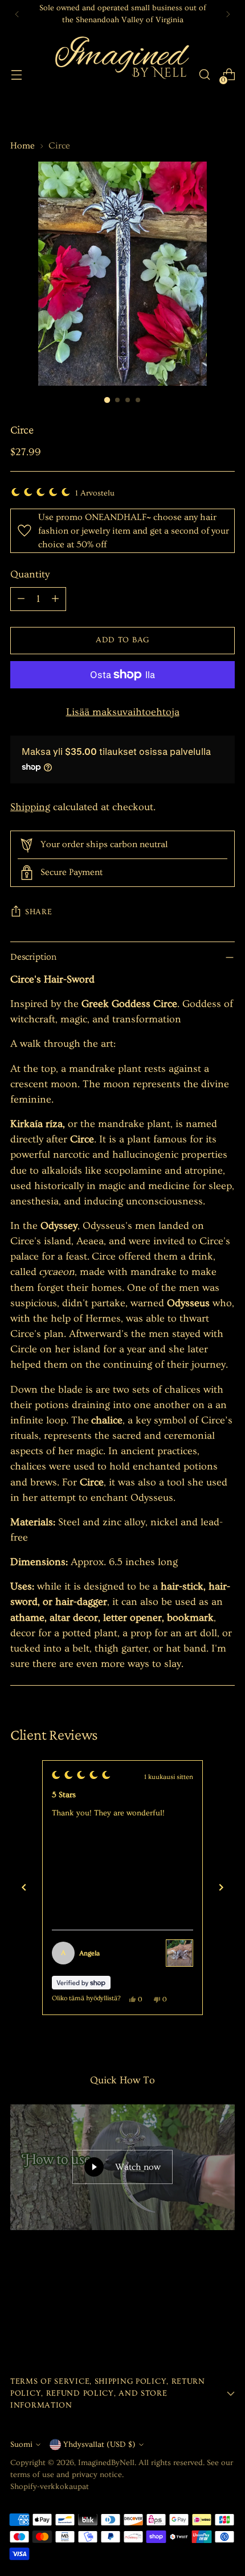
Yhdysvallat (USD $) (99, 2445)
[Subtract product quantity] (21, 599)
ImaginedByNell (106, 2463)
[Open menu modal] (16, 75)
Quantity (30, 574)
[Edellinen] (24, 1888)
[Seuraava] (221, 1888)
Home (23, 146)
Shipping (30, 807)
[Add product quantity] (55, 599)
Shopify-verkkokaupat (50, 2487)
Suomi (21, 2445)
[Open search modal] (204, 75)
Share (39, 912)
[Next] (228, 14)
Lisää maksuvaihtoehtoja (123, 712)
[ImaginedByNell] (121, 75)
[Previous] (17, 14)
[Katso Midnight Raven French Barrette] (179, 1953)
